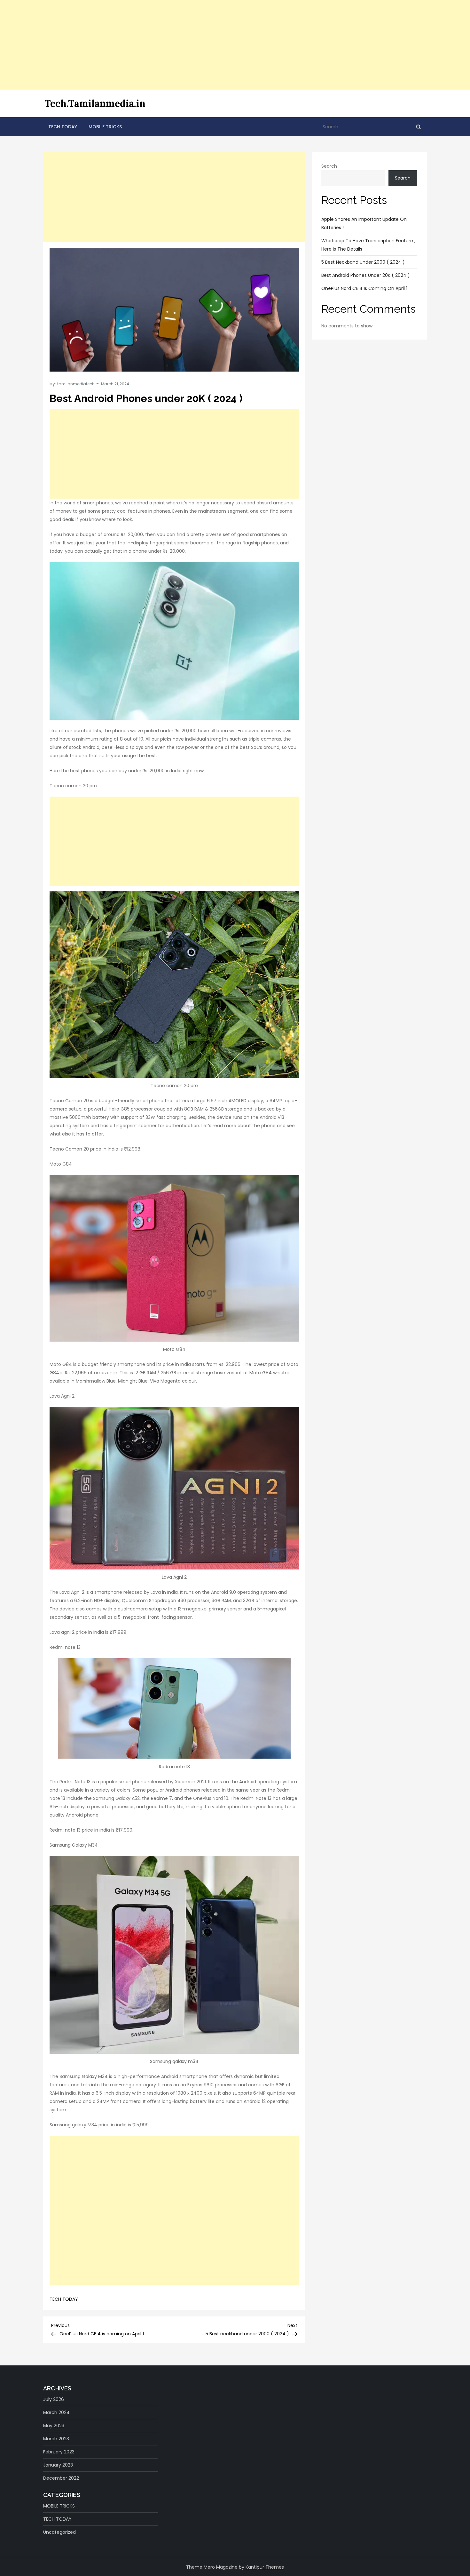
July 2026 (54, 2399)
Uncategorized (59, 2532)
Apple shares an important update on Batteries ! (364, 223)
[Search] (419, 127)
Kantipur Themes (265, 2567)
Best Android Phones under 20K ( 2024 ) (366, 275)
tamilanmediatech (76, 384)
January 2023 (58, 2465)
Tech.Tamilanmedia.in (95, 103)
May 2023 (54, 2426)
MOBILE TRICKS (105, 127)
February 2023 (59, 2452)
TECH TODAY (63, 127)
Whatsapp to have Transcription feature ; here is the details (368, 245)
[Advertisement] (192, 45)
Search (329, 166)
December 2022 (61, 2478)
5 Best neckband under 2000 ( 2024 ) (363, 262)
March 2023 (56, 2439)
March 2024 (56, 2412)
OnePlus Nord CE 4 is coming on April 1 (364, 288)
